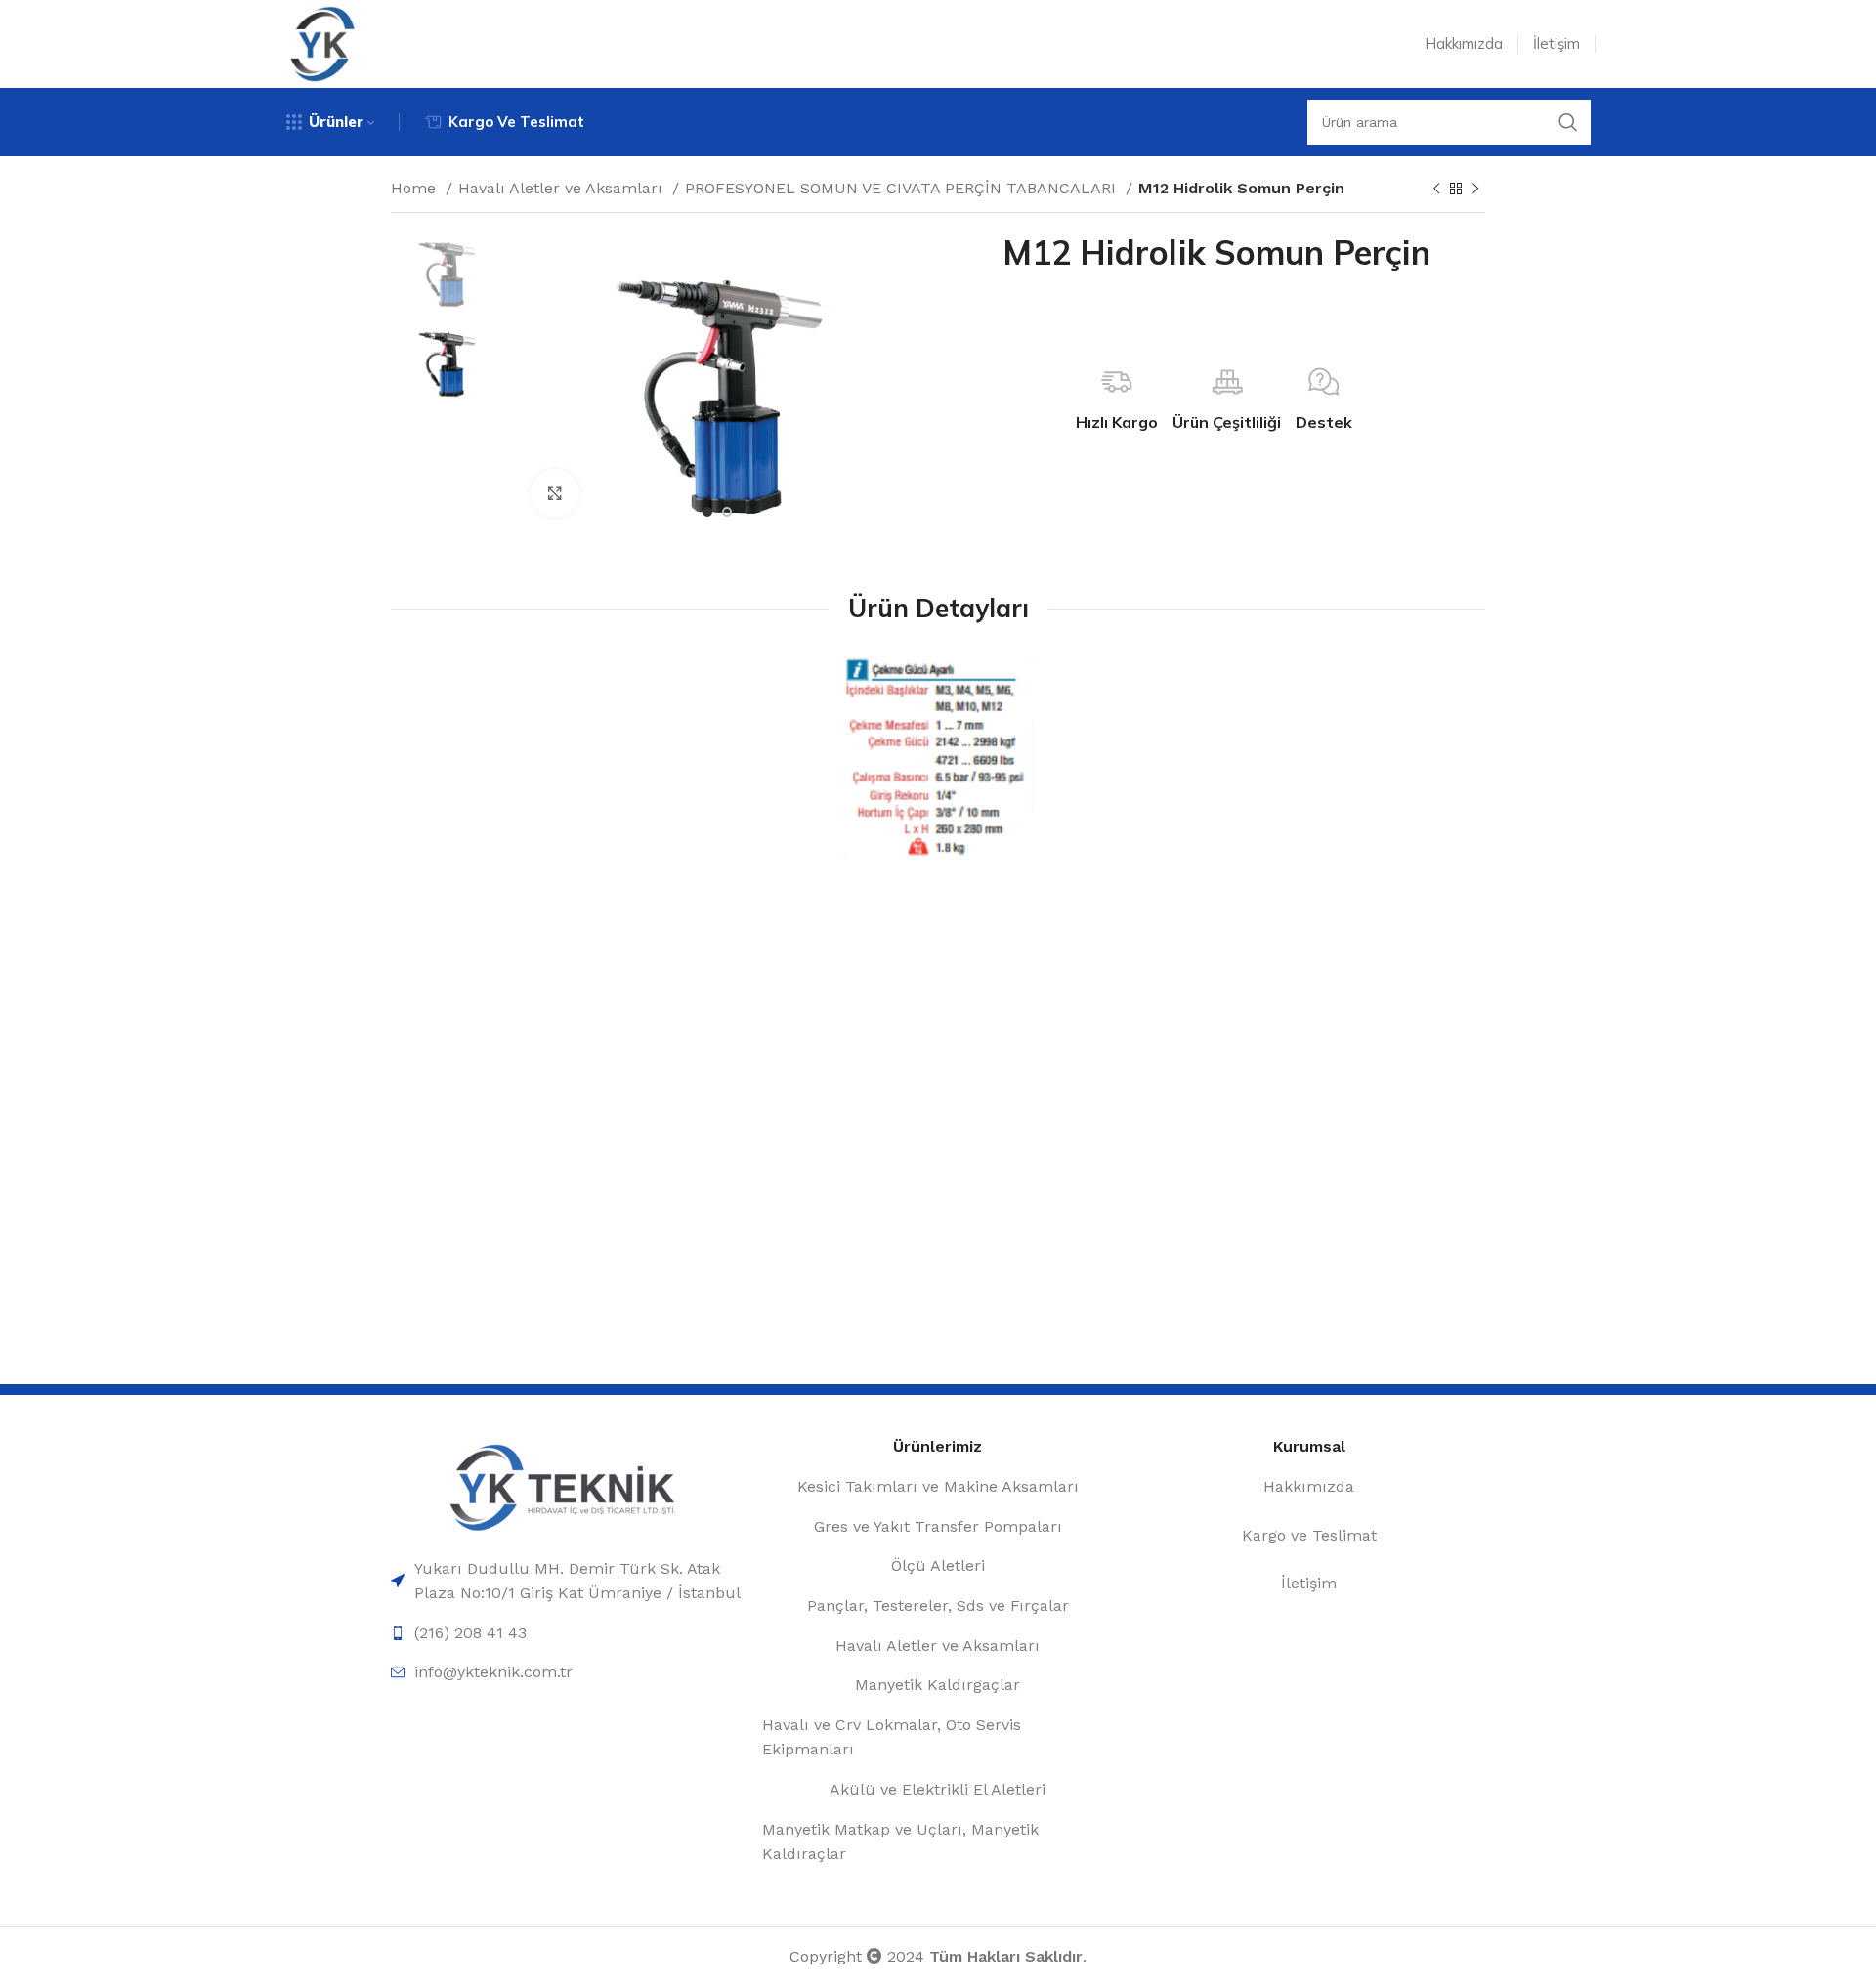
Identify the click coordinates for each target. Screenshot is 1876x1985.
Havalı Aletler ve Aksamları (563, 188)
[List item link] (567, 1581)
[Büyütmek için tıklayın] (555, 493)
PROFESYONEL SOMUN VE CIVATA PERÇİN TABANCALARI (903, 188)
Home (416, 188)
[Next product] (1475, 190)
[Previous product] (1436, 190)
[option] (446, 271)
